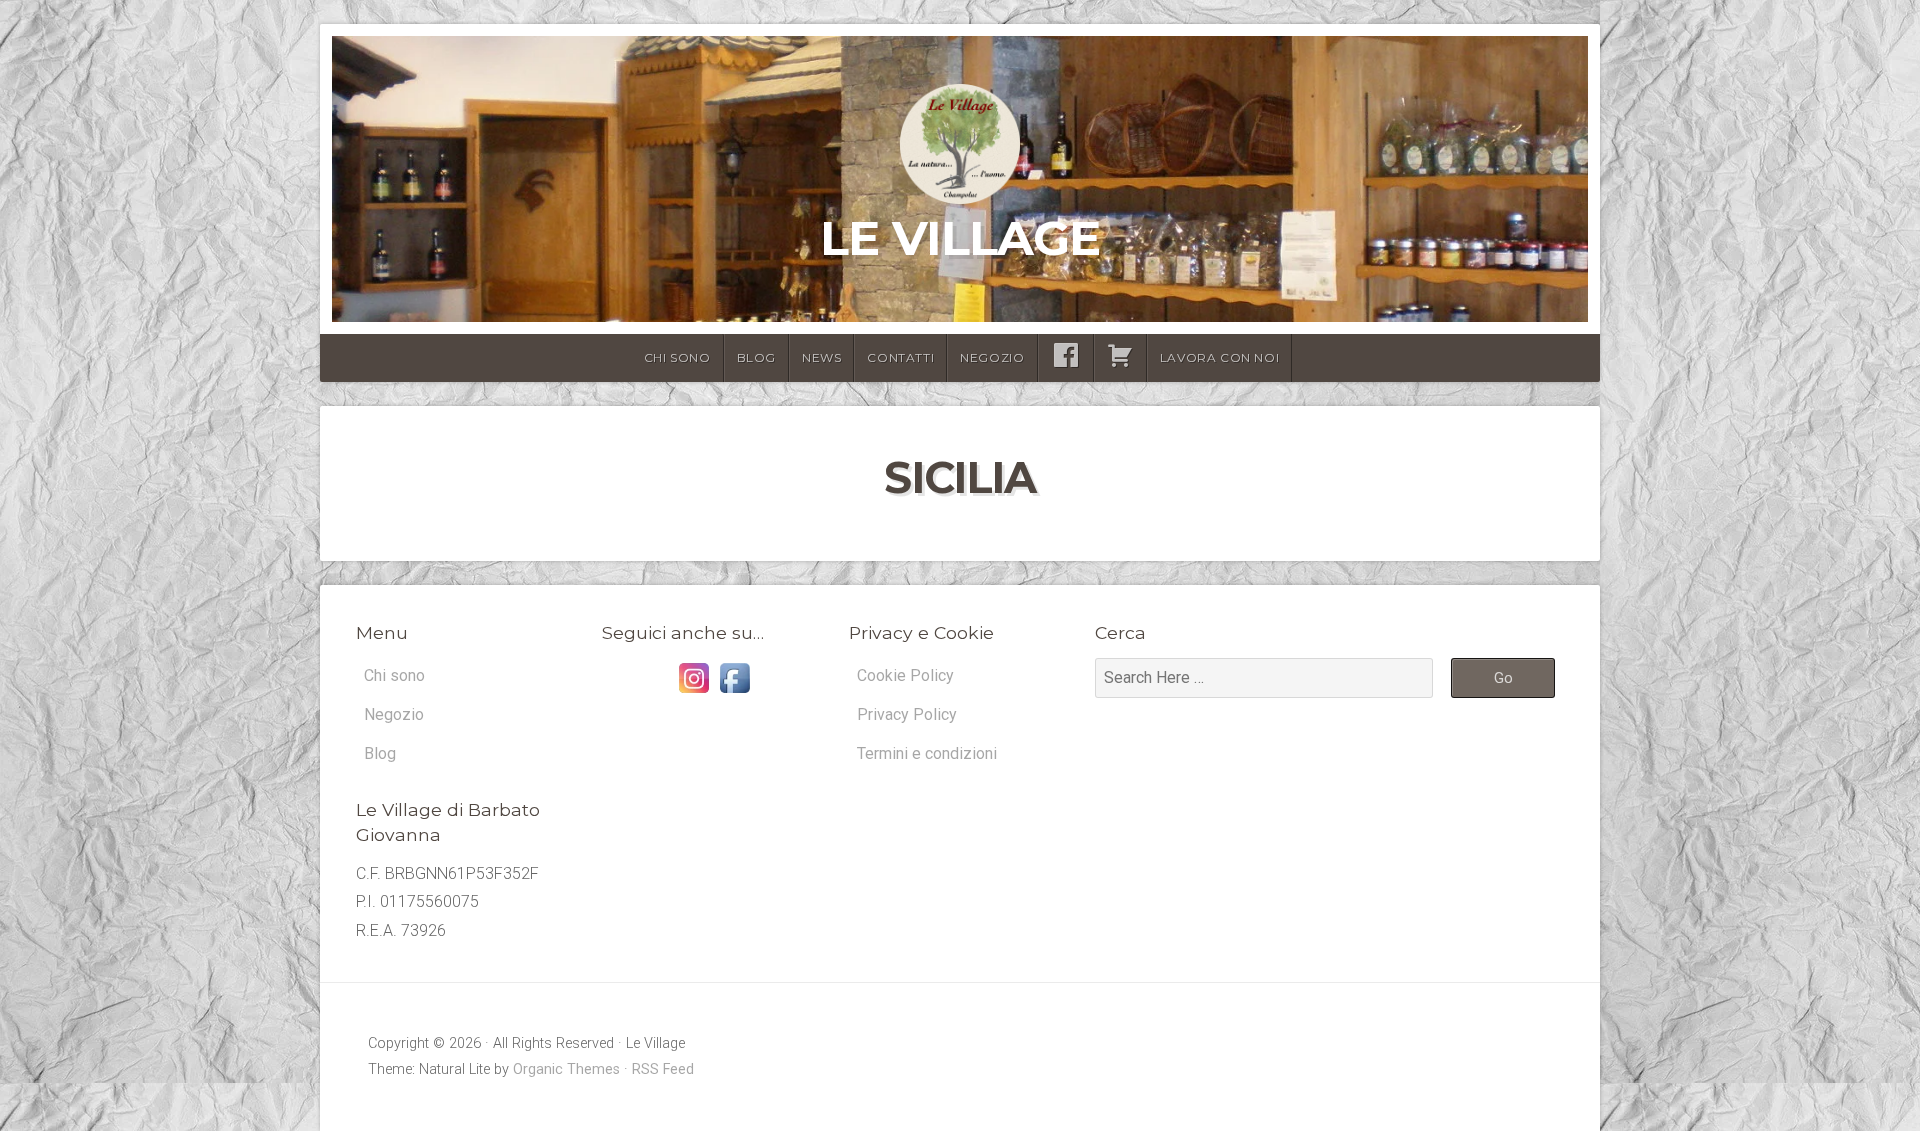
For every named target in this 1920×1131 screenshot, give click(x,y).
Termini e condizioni (927, 753)
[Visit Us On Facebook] (734, 692)
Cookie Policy (905, 675)
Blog (756, 357)
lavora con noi (1219, 357)
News (821, 357)
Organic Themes (566, 1069)
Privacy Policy (907, 714)
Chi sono (677, 357)
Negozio (992, 357)
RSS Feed (663, 1069)
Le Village (960, 238)
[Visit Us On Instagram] (693, 692)
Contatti (900, 357)
